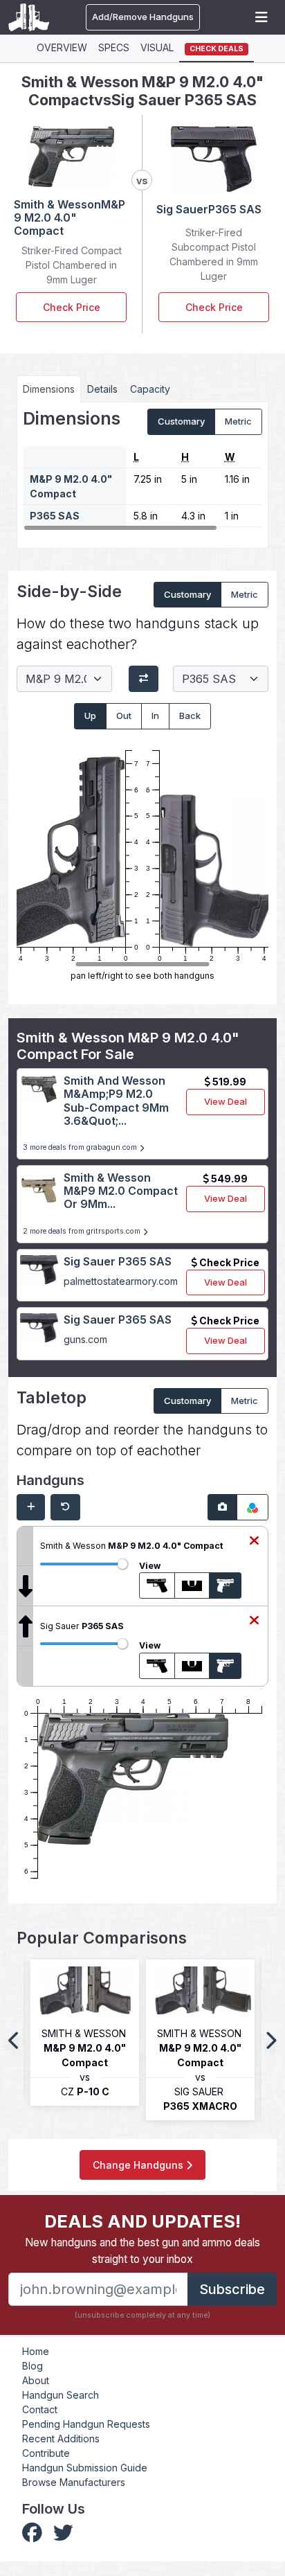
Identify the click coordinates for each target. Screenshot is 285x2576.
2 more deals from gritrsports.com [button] (83, 1231)
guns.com (85, 1339)
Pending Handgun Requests (86, 2424)
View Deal (226, 1101)
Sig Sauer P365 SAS (118, 1261)
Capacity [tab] (150, 389)
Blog (33, 2366)
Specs (114, 47)
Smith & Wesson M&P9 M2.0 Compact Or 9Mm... (121, 1191)
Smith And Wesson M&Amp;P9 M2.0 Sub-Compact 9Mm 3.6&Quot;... (116, 1101)
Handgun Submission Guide (85, 2468)
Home (36, 2351)
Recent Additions (61, 2439)
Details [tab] (102, 389)
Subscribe (232, 2289)
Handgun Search (61, 2395)
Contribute (46, 2453)
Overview (62, 47)
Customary (181, 421)
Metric (238, 421)
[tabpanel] (142, 470)
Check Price (72, 307)
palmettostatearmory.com (121, 1281)
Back (190, 716)
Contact (40, 2409)
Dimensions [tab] (49, 389)
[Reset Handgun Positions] (65, 1507)
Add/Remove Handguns (143, 17)
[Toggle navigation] (261, 17)
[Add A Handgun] (31, 1507)
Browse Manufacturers (74, 2482)
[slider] (122, 1564)
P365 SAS (55, 516)
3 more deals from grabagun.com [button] (81, 1147)
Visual (157, 47)
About (36, 2380)
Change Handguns (139, 2165)
